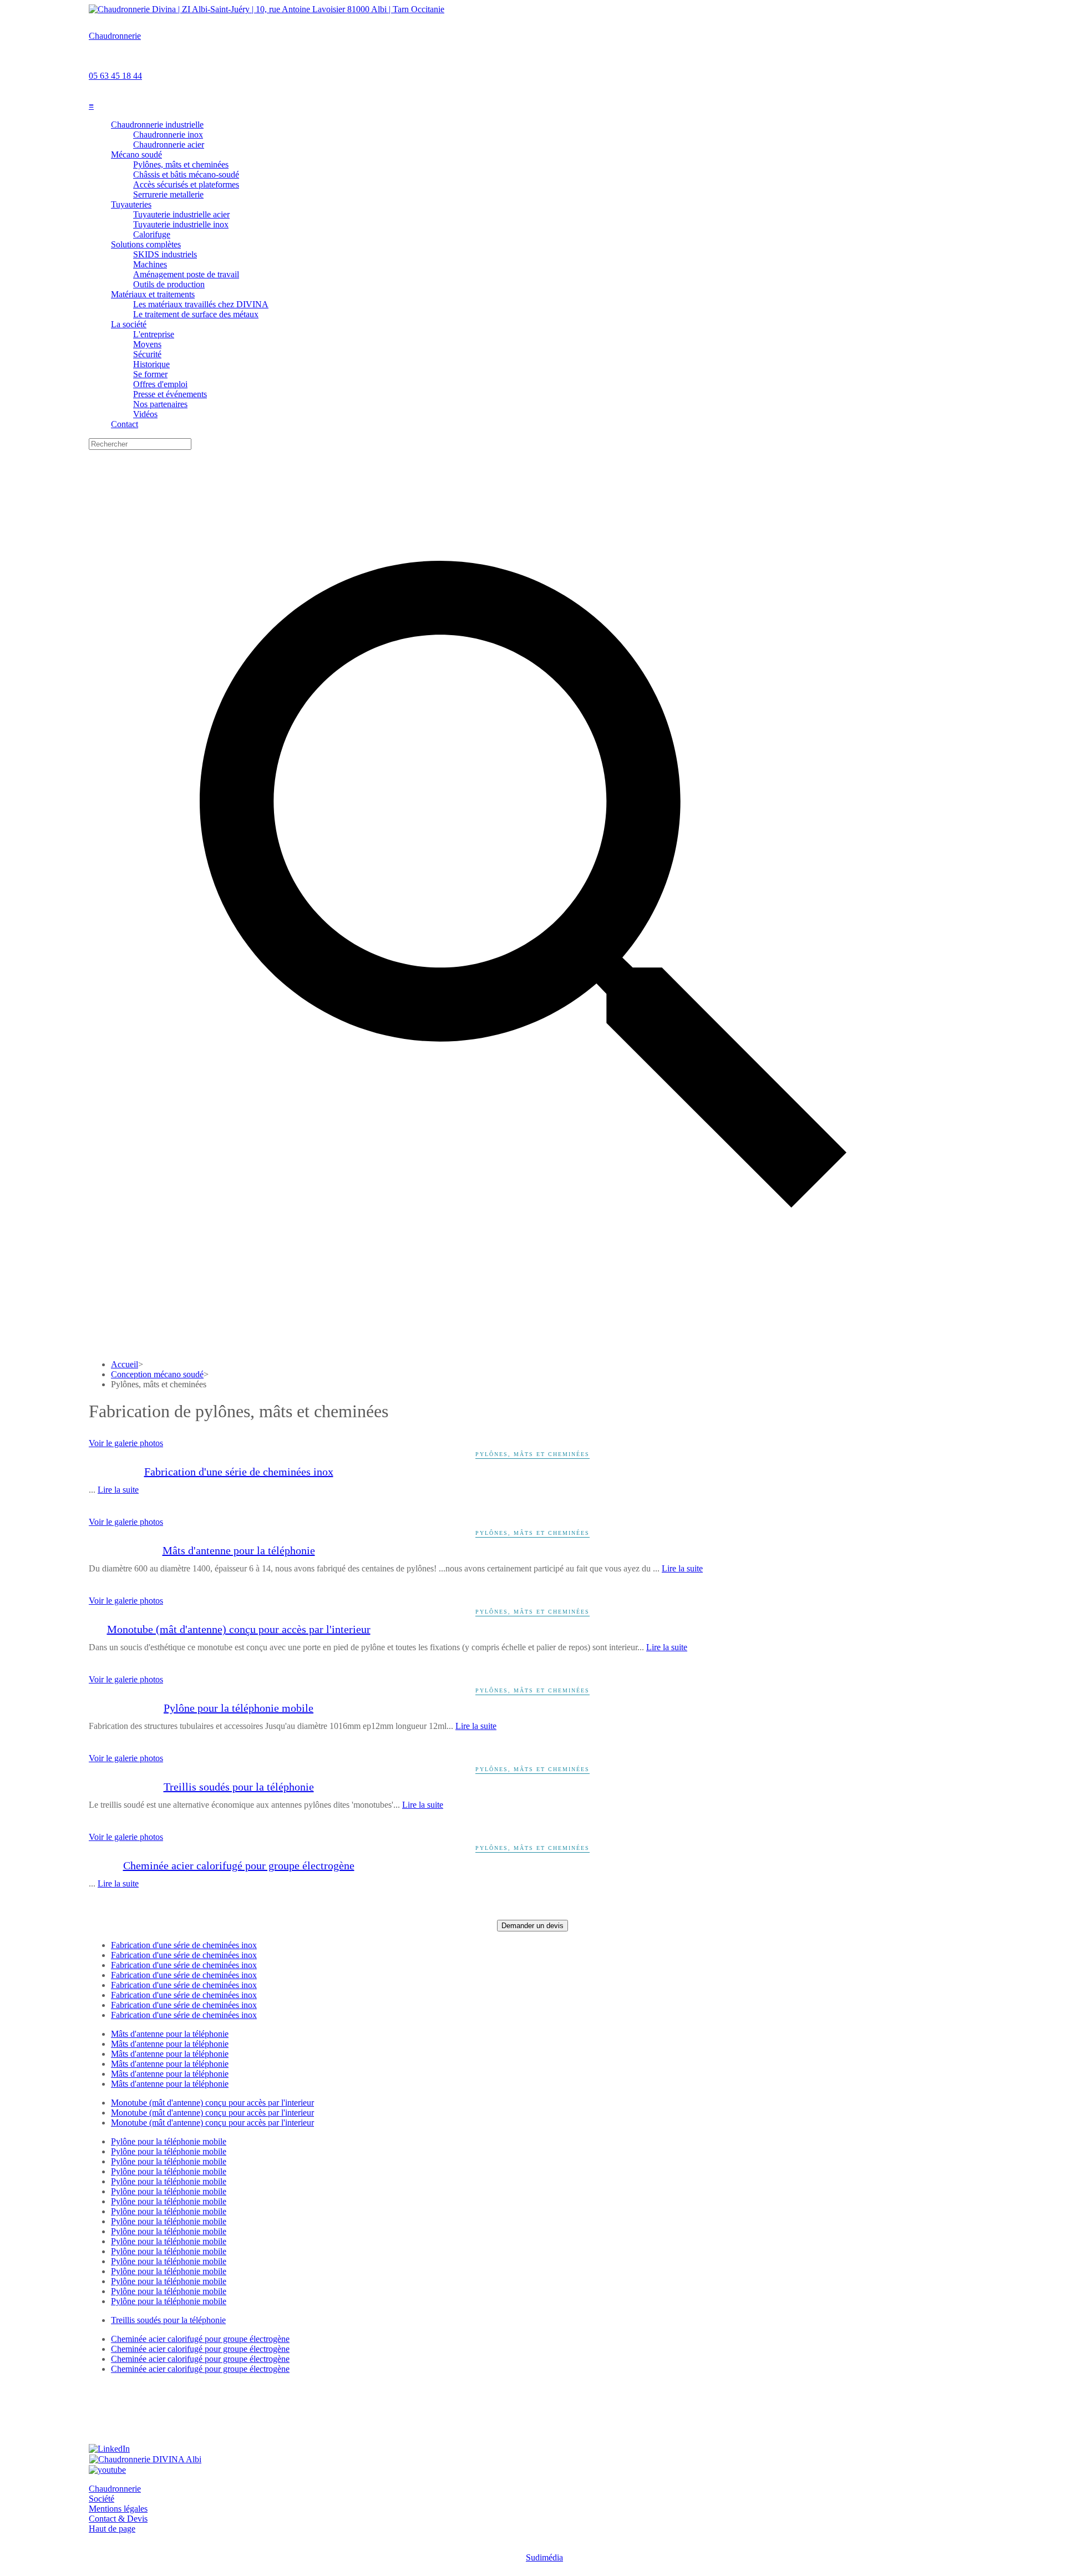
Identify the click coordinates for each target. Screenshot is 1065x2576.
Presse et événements (170, 394)
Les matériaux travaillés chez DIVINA (201, 304)
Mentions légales (118, 2509)
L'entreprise (154, 334)
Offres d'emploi (160, 384)
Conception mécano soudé (157, 1374)
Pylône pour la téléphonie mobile (239, 1708)
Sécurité (147, 354)
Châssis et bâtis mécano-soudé (186, 174)
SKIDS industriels (165, 254)
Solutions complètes (146, 244)
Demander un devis (532, 1926)
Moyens (147, 344)
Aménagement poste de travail (186, 274)
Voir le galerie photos (126, 1443)
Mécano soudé (136, 154)
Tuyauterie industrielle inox (181, 224)
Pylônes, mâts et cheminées (181, 164)
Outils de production (169, 284)
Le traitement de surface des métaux (196, 314)
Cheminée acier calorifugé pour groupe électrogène (239, 1865)
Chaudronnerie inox (168, 135)
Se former (150, 374)
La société (129, 324)
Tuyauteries (131, 204)
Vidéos (145, 414)
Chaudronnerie (115, 36)
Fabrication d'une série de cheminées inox (239, 1472)
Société (102, 2499)
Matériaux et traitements (153, 294)
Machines (150, 264)
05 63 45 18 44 (115, 76)
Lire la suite (118, 1490)
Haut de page (112, 2529)
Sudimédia (544, 2557)
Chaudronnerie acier (169, 144)
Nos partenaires (160, 404)
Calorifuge (152, 234)
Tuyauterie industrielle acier (181, 214)
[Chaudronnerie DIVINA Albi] (145, 2459)
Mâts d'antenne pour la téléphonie (239, 1550)
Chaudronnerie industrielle (157, 125)
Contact (125, 424)
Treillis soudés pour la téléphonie (239, 1787)
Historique (151, 364)
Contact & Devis (118, 2519)
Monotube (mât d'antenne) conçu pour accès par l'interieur (239, 1629)
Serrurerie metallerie (168, 194)
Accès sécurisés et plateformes (186, 184)
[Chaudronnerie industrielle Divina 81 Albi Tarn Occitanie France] (267, 9)
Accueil (125, 1364)
